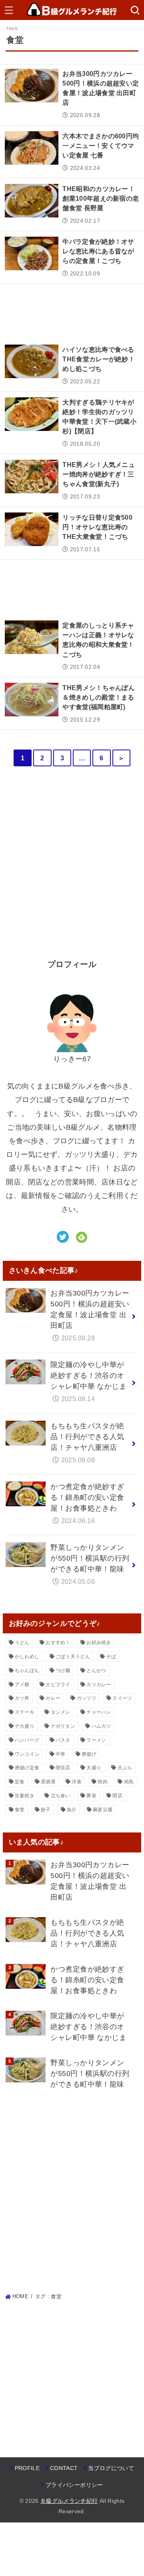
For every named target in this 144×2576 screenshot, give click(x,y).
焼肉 (103, 1782)
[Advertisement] (72, 312)
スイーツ (122, 1698)
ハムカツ (101, 1726)
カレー (53, 1698)
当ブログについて (111, 2468)
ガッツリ (87, 1698)
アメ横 (22, 1685)
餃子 (46, 1810)
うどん (22, 1643)
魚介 (72, 1810)
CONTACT (64, 2468)
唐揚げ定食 (27, 1768)
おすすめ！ (58, 1643)
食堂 (20, 1810)
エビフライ (58, 1685)
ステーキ (25, 1712)
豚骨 (91, 1796)
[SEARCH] (135, 10)
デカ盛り (25, 1726)
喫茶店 (63, 1768)
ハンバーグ (27, 1740)
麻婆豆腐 (103, 1810)
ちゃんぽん (27, 1671)
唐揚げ (89, 1754)
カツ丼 (22, 1698)
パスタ (63, 1740)
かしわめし (27, 1657)
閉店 (117, 1796)
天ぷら (125, 1768)
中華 (61, 1754)
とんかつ (96, 1671)
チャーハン (99, 1712)
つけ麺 (63, 1671)
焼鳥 (129, 1782)
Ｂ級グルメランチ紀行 (69, 2501)
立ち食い (61, 1796)
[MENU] (9, 10)
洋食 (77, 1782)
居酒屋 (48, 1782)
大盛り (94, 1768)
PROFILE (27, 2468)
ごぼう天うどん (73, 1657)
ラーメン (96, 1740)
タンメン (61, 1712)
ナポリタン (63, 1726)
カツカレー (99, 1685)
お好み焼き (99, 1643)
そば (111, 1657)
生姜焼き (25, 1796)
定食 (20, 1782)
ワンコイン (27, 1754)
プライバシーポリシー (74, 2485)
